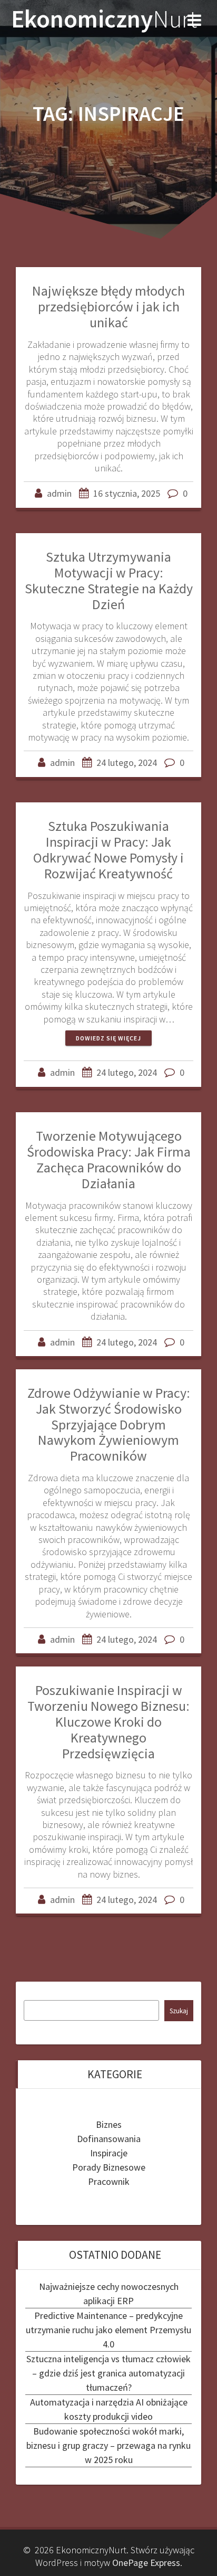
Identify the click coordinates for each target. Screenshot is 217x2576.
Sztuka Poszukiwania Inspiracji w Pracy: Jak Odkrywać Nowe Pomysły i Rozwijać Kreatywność (108, 849)
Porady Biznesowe (109, 2167)
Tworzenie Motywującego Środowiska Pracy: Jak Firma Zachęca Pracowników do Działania (109, 1159)
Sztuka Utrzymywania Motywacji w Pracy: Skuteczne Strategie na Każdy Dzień (109, 580)
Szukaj (179, 2011)
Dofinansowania (109, 2139)
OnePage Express (146, 2563)
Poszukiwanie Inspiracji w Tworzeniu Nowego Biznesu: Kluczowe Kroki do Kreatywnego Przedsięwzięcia (108, 1721)
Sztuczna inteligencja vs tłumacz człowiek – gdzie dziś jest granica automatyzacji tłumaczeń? (108, 2373)
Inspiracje (109, 2153)
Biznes (109, 2124)
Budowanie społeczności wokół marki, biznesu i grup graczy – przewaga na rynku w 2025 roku (108, 2445)
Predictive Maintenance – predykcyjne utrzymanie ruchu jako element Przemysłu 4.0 (108, 2330)
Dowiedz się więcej (108, 1038)
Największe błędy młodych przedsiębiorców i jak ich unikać (108, 306)
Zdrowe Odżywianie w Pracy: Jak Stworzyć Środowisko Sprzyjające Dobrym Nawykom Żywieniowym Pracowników (109, 1424)
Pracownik (109, 2181)
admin (59, 493)
